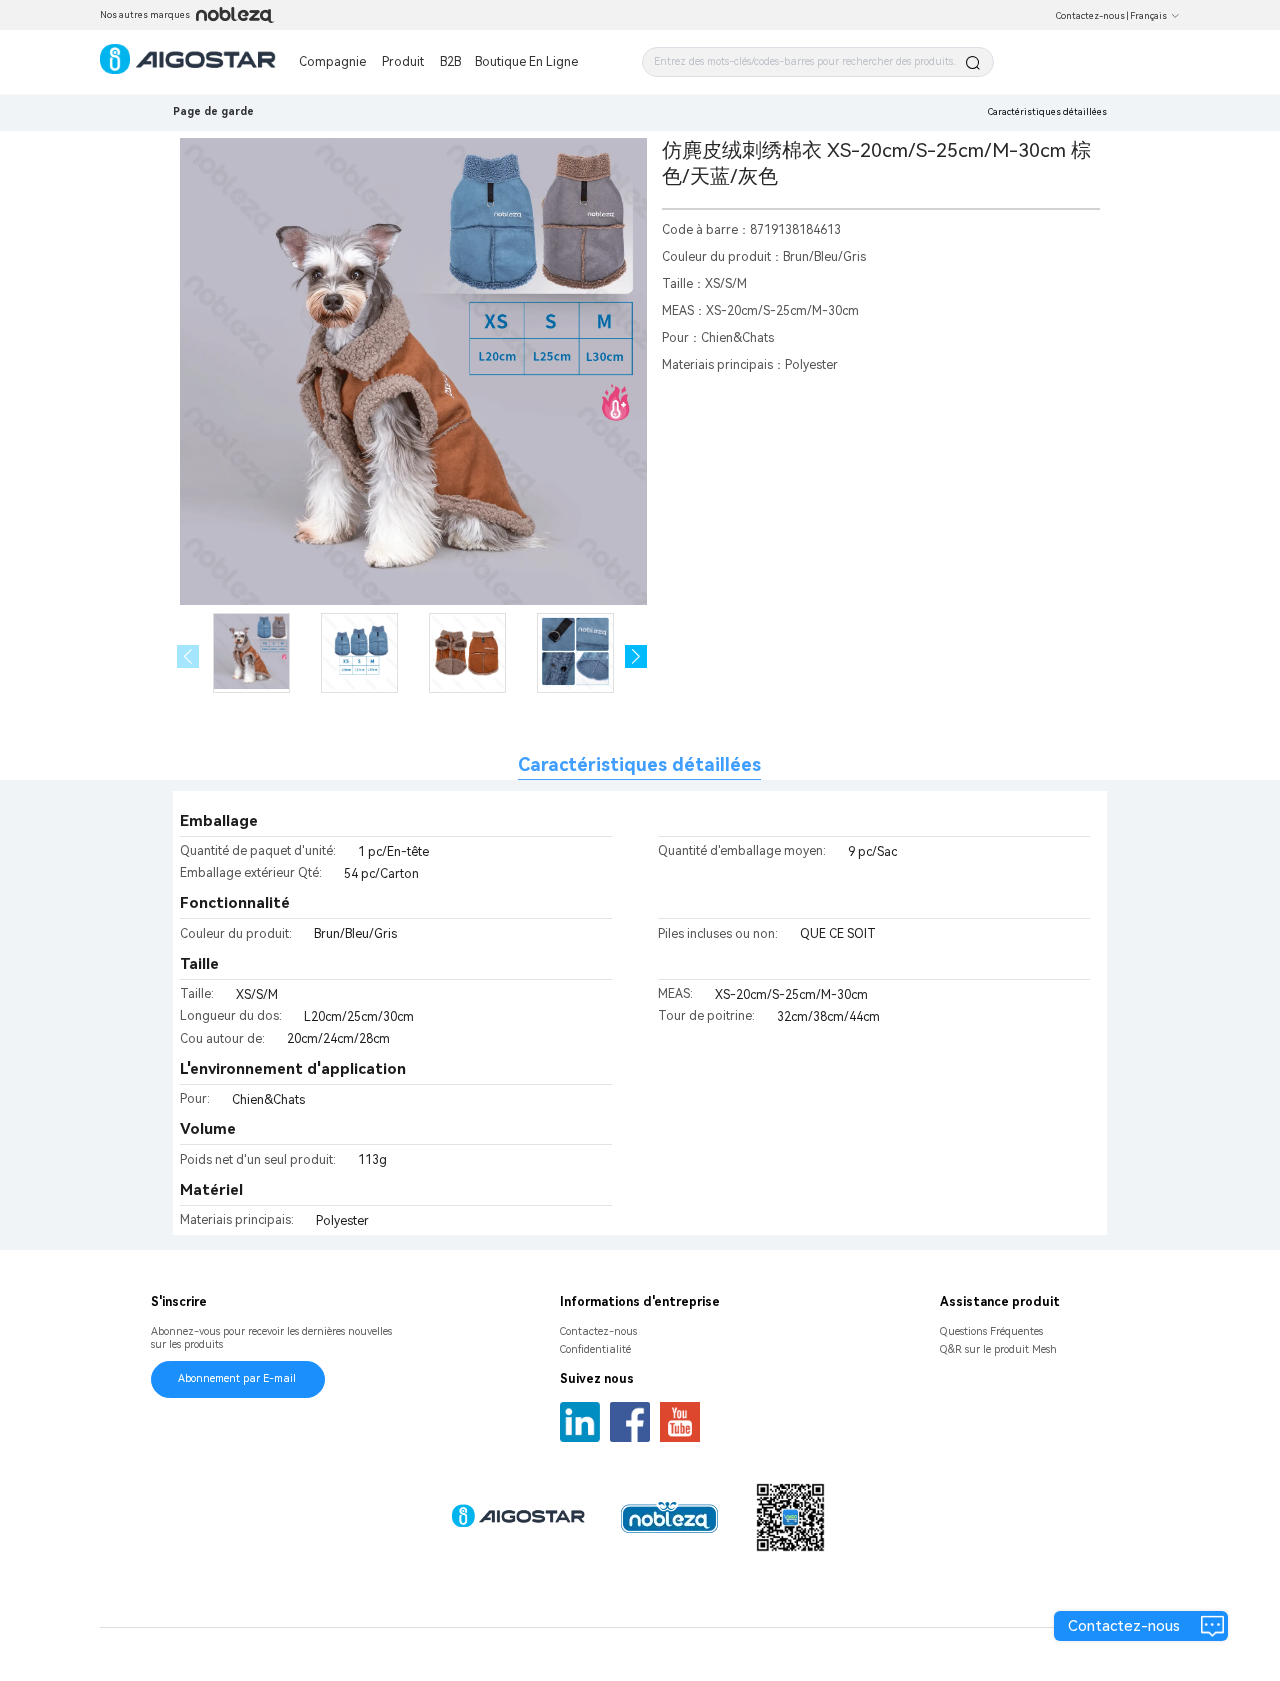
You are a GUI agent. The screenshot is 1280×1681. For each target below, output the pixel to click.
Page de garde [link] (213, 111)
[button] (636, 656)
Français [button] (1148, 16)
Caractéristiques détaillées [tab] (639, 764)
